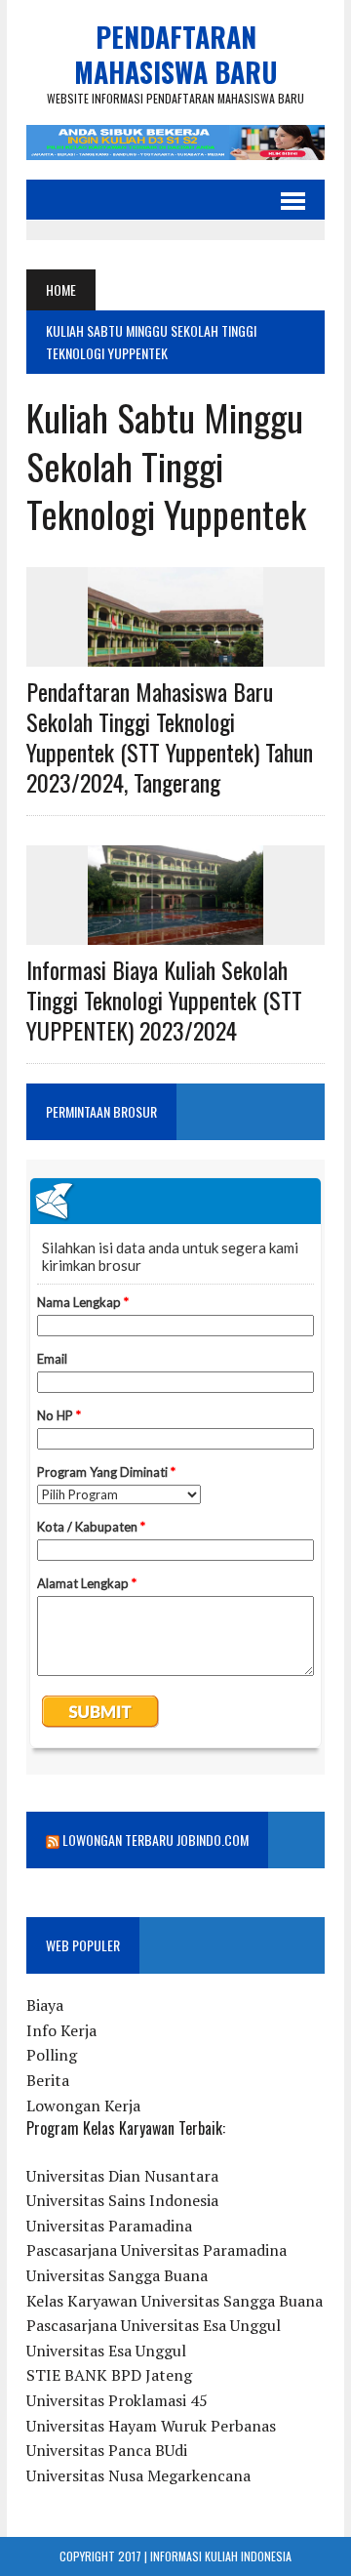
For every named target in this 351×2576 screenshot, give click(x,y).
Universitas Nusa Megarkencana (138, 2475)
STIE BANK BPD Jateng (109, 2375)
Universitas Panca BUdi (107, 2450)
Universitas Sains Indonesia (122, 2200)
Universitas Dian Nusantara (122, 2176)
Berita (48, 2080)
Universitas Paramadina (109, 2226)
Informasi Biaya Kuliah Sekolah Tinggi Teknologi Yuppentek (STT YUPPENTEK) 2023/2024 (164, 1000)
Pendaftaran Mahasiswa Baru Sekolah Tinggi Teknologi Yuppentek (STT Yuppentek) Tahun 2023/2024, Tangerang (170, 737)
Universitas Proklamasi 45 (117, 2400)
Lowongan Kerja (83, 2106)
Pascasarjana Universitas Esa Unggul (154, 2325)
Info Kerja (61, 2030)
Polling (52, 2055)
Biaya (45, 2005)
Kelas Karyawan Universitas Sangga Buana (175, 2301)
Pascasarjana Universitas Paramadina (156, 2250)
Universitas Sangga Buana (117, 2275)
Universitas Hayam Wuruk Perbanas (151, 2426)
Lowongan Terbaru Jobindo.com (156, 1840)
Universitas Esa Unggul (106, 2351)
